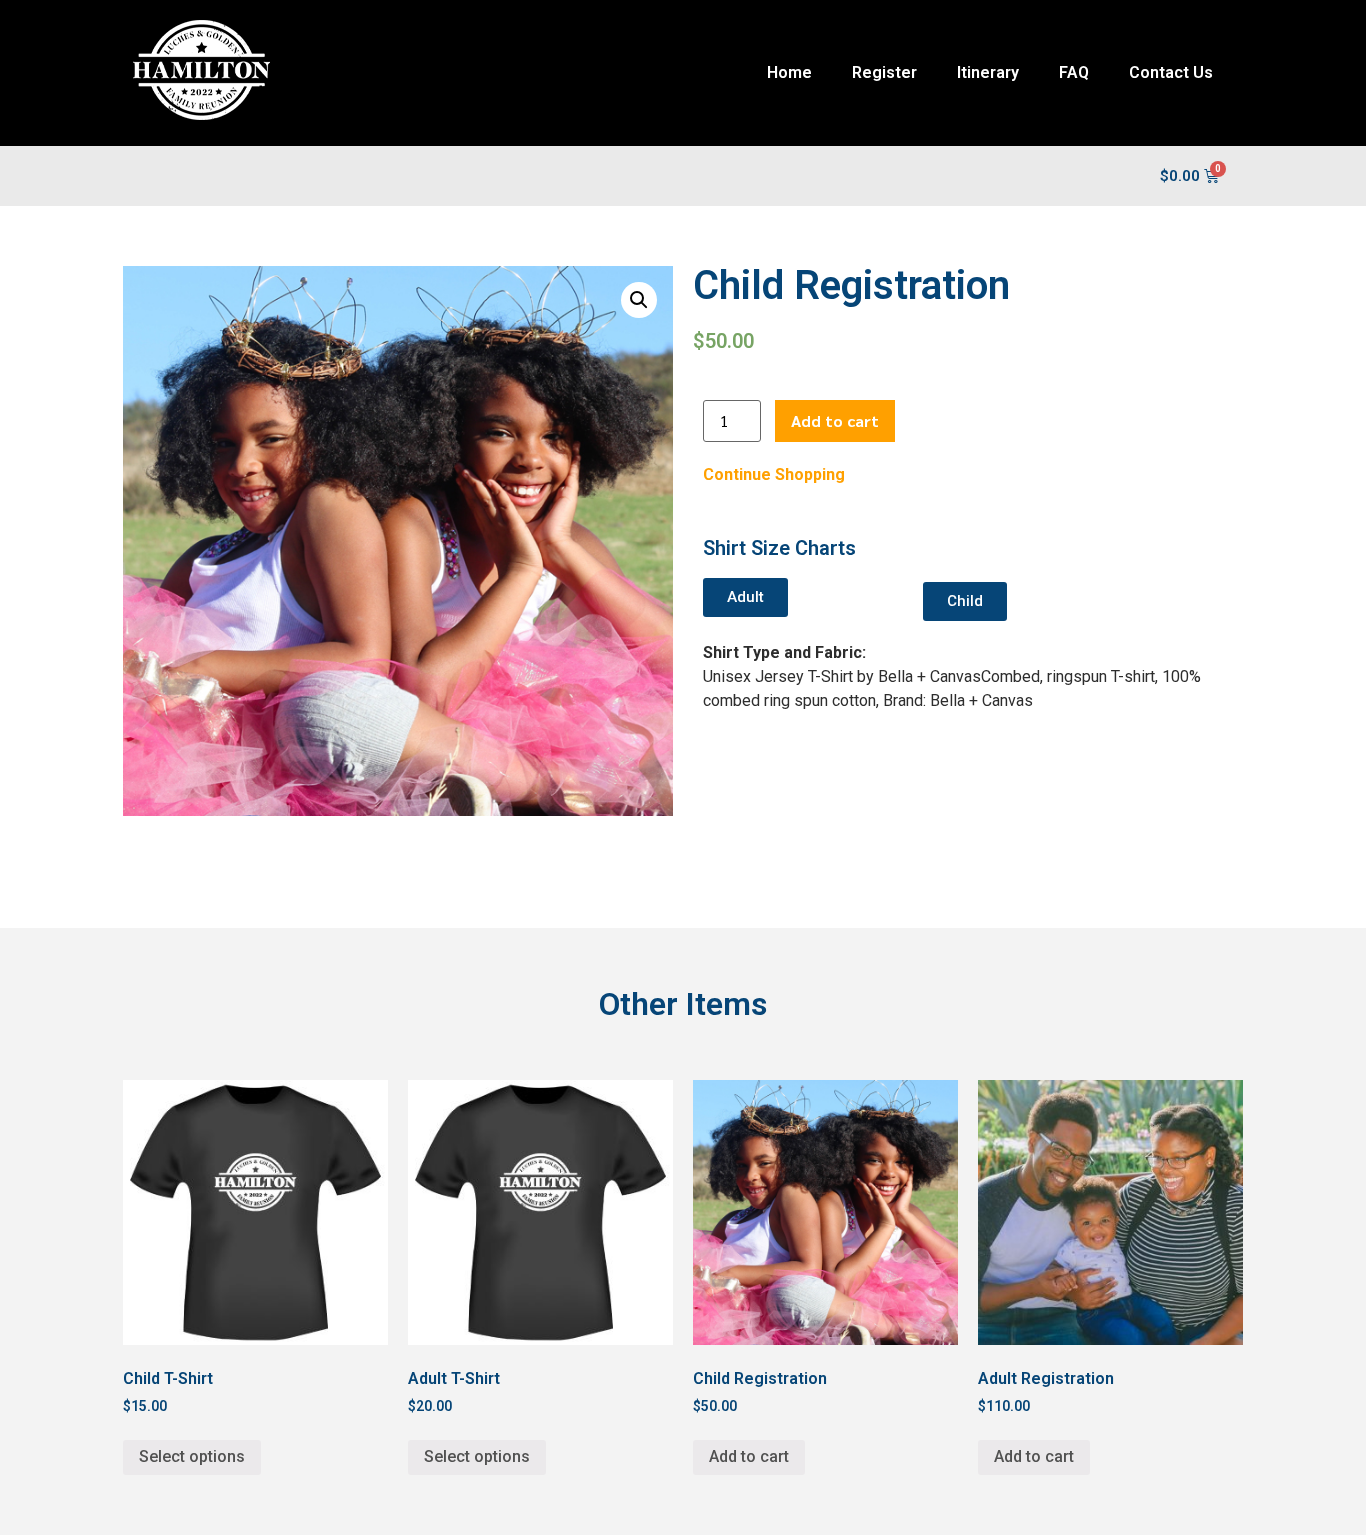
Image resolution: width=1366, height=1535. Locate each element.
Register (884, 72)
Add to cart (835, 420)
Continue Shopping (774, 474)
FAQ (1074, 72)
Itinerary (988, 72)
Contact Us (1171, 72)
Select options (192, 1456)
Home (789, 72)
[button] (745, 597)
